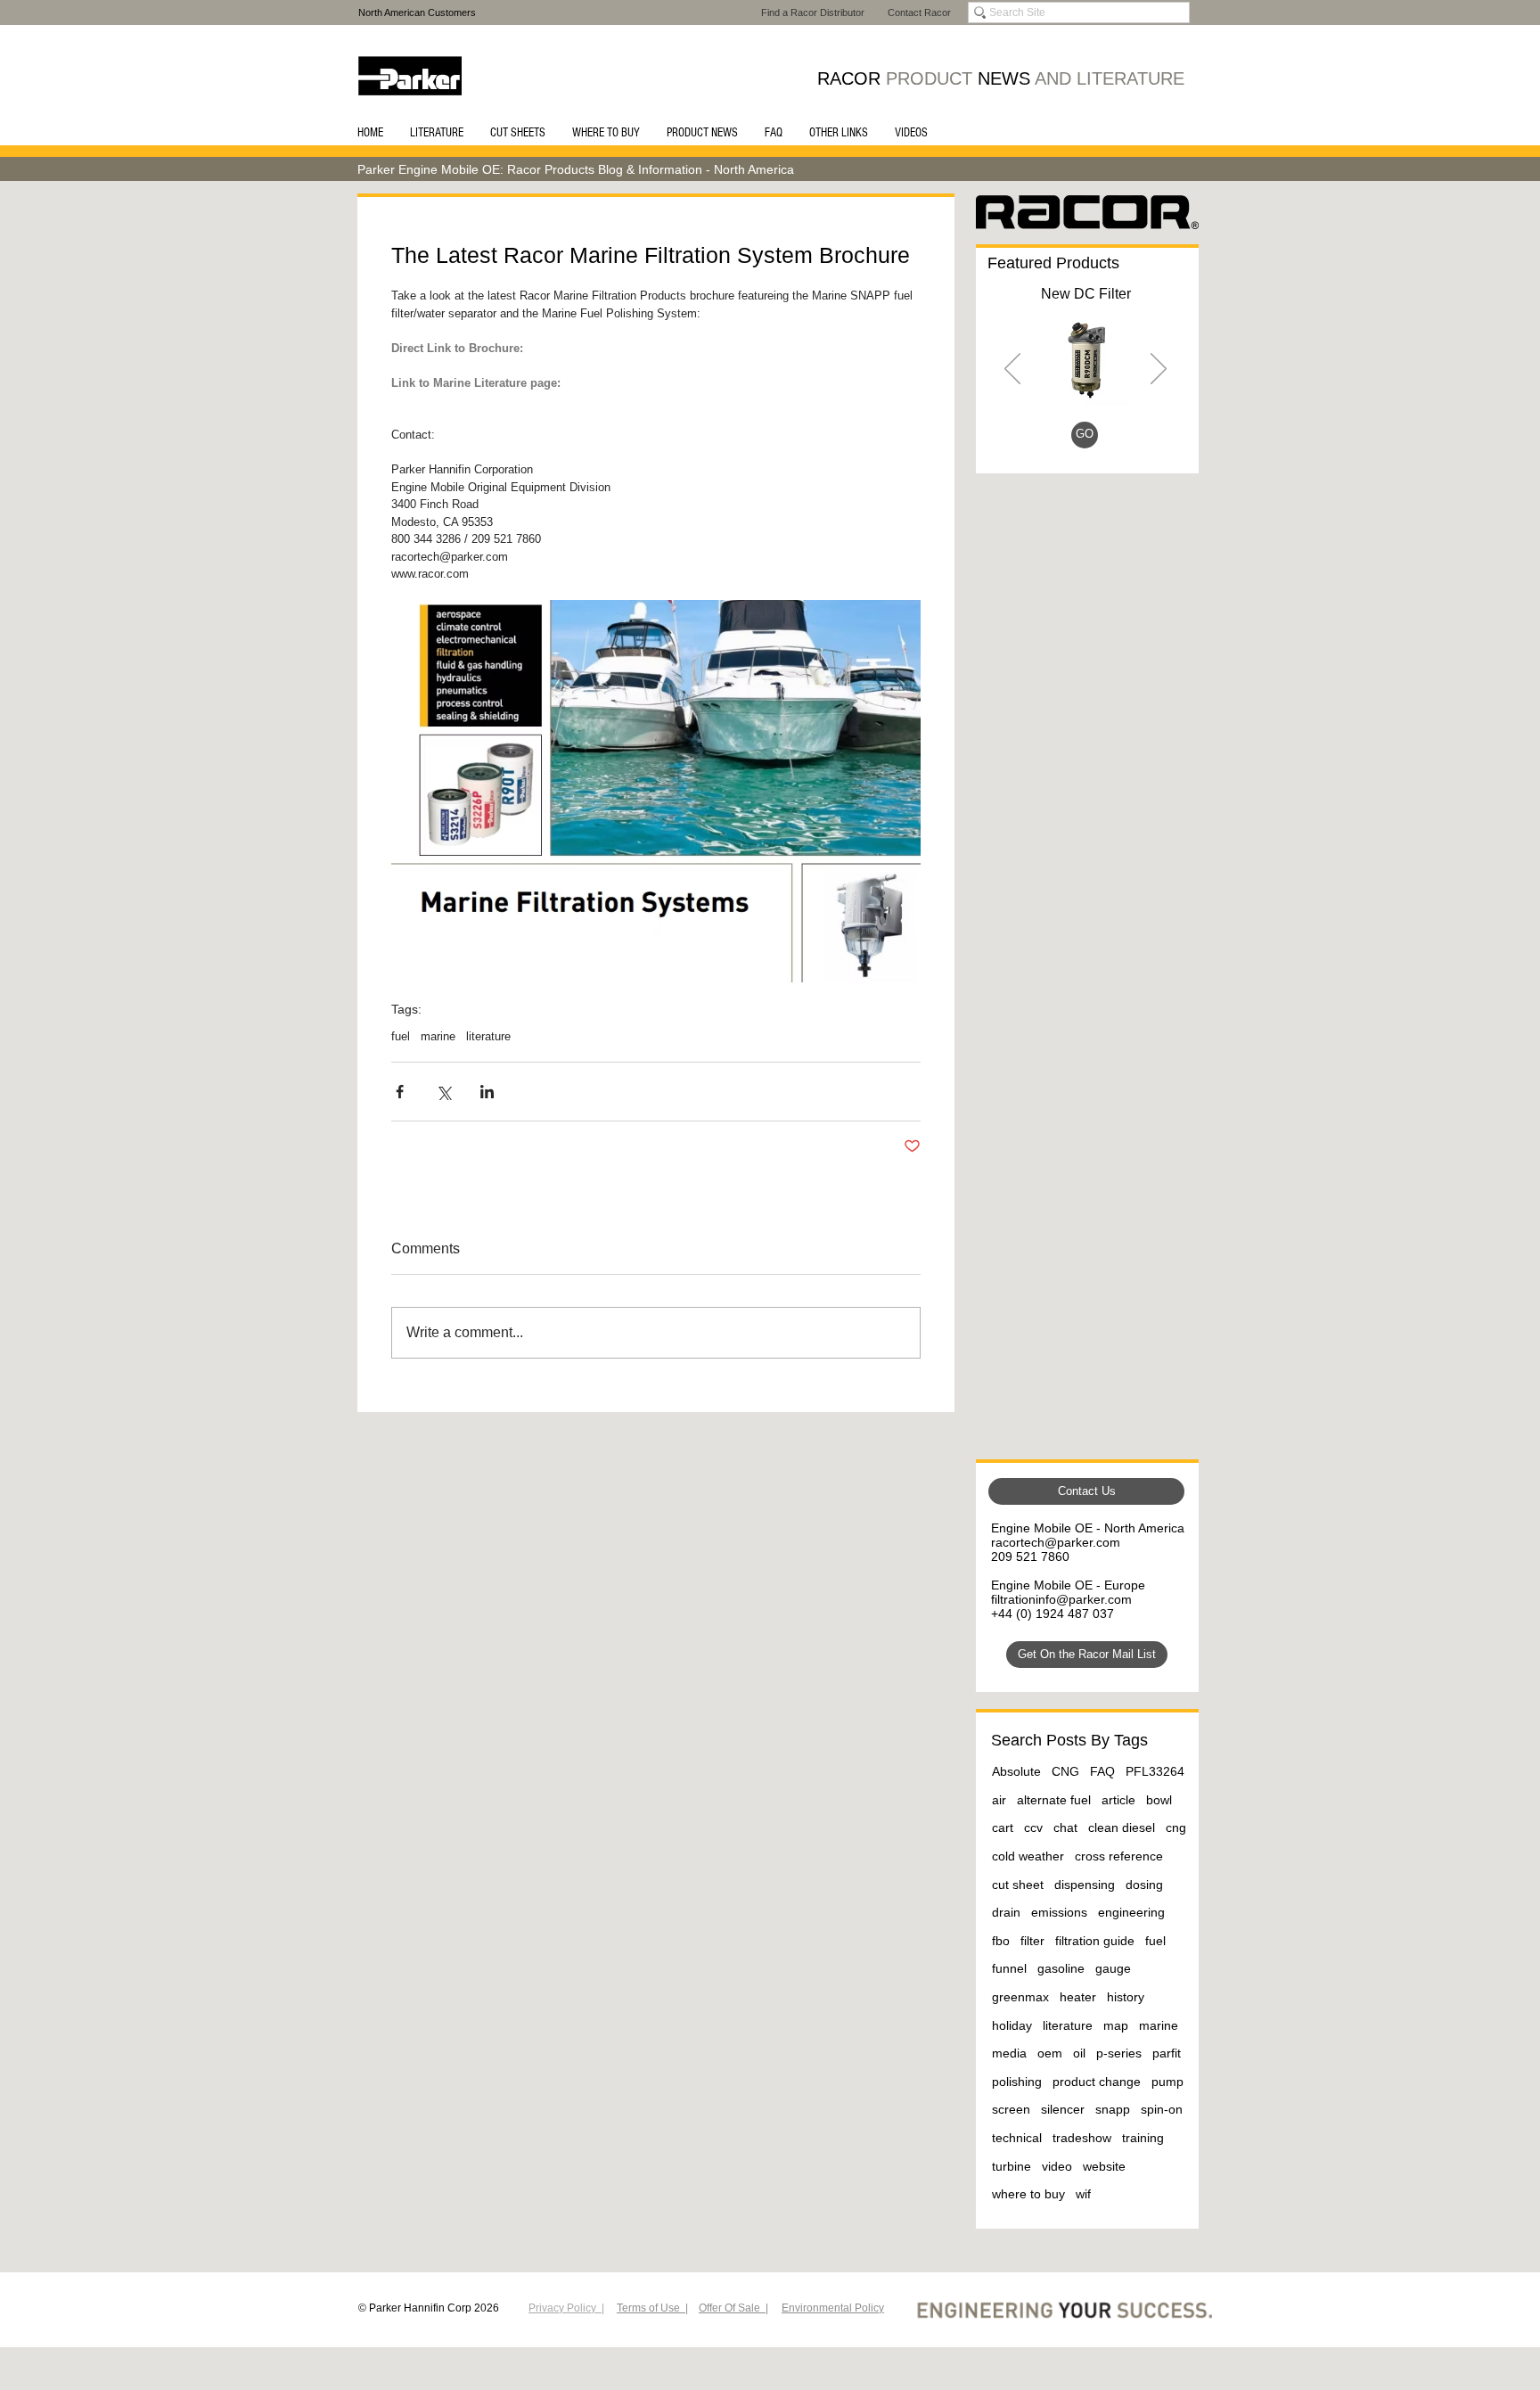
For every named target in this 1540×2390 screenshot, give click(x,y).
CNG (1065, 1771)
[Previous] (1012, 370)
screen (1011, 2109)
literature (488, 1036)
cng (1176, 1827)
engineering (1131, 1912)
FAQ (1102, 1771)
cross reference (1119, 1856)
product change (1097, 2082)
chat (1065, 1827)
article (1118, 1800)
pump (1167, 2082)
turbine (1012, 2166)
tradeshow (1082, 2138)
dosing (1144, 1885)
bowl (1159, 1800)
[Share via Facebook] (400, 1092)
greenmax (1020, 1997)
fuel (401, 1036)
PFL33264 (1155, 1771)
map (1116, 2025)
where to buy (1028, 2194)
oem (1050, 2053)
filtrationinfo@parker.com (1061, 1599)
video (1057, 2166)
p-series (1119, 2053)
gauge (1113, 1968)
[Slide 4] (1108, 438)
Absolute (1016, 1771)
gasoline (1061, 1968)
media (1009, 2053)
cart (1003, 1827)
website (1104, 2166)
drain (1006, 1912)
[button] (437, 133)
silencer (1063, 2109)
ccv (1033, 1827)
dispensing (1085, 1885)
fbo (1001, 1941)
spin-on (1162, 2109)
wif (1083, 2194)
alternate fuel (1054, 1800)
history (1126, 1997)
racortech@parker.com (1056, 1542)
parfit (1167, 2053)
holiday (1012, 2025)
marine (438, 1036)
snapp (1113, 2109)
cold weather (1028, 1856)
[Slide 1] (1065, 438)
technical (1017, 2138)
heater (1078, 1997)
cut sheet (1018, 1885)
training (1143, 2138)
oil (1079, 2053)
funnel (1009, 1968)
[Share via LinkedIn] (487, 1092)
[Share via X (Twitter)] (443, 1092)
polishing (1017, 2082)
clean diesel (1122, 1827)
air (999, 1800)
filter (1032, 1941)
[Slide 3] (1088, 438)
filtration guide (1095, 1941)
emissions (1059, 1912)
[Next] (1159, 370)
